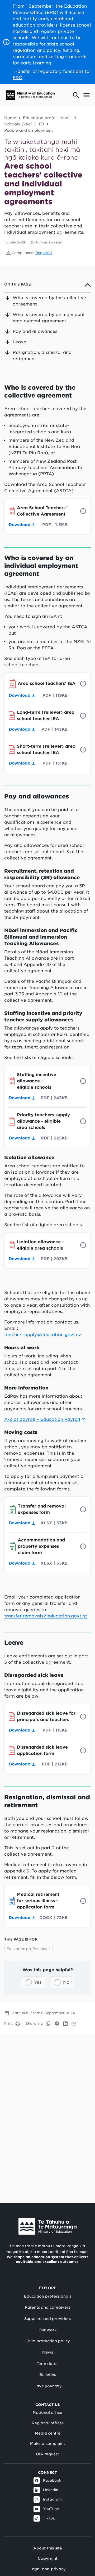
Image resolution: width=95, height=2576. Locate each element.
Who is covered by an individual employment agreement (49, 318)
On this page (18, 284)
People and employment (29, 130)
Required (44, 253)
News (48, 2352)
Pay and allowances (35, 331)
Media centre (48, 2433)
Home (10, 118)
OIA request (47, 2454)
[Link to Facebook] (57, 2024)
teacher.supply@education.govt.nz (43, 1335)
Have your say (48, 2386)
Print (9, 2023)
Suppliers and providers (47, 2319)
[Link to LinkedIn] (65, 2024)
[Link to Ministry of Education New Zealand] (47, 2226)
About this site (48, 2548)
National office (47, 2412)
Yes (38, 1982)
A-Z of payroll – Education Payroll (42, 1419)
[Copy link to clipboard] (49, 2024)
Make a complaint (48, 2443)
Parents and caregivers (47, 2307)
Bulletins (48, 2375)
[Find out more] (83, 511)
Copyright (48, 2558)
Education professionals (47, 118)
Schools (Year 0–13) (24, 124)
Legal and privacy (48, 2569)
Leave (19, 342)
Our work (47, 2330)
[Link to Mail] (74, 2024)
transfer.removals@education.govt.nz (46, 1616)
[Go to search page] (76, 95)
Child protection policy (48, 2341)
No (66, 1982)
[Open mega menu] (87, 95)
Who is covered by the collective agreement (49, 301)
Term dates (47, 2364)
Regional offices (48, 2423)
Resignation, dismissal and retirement (42, 356)
